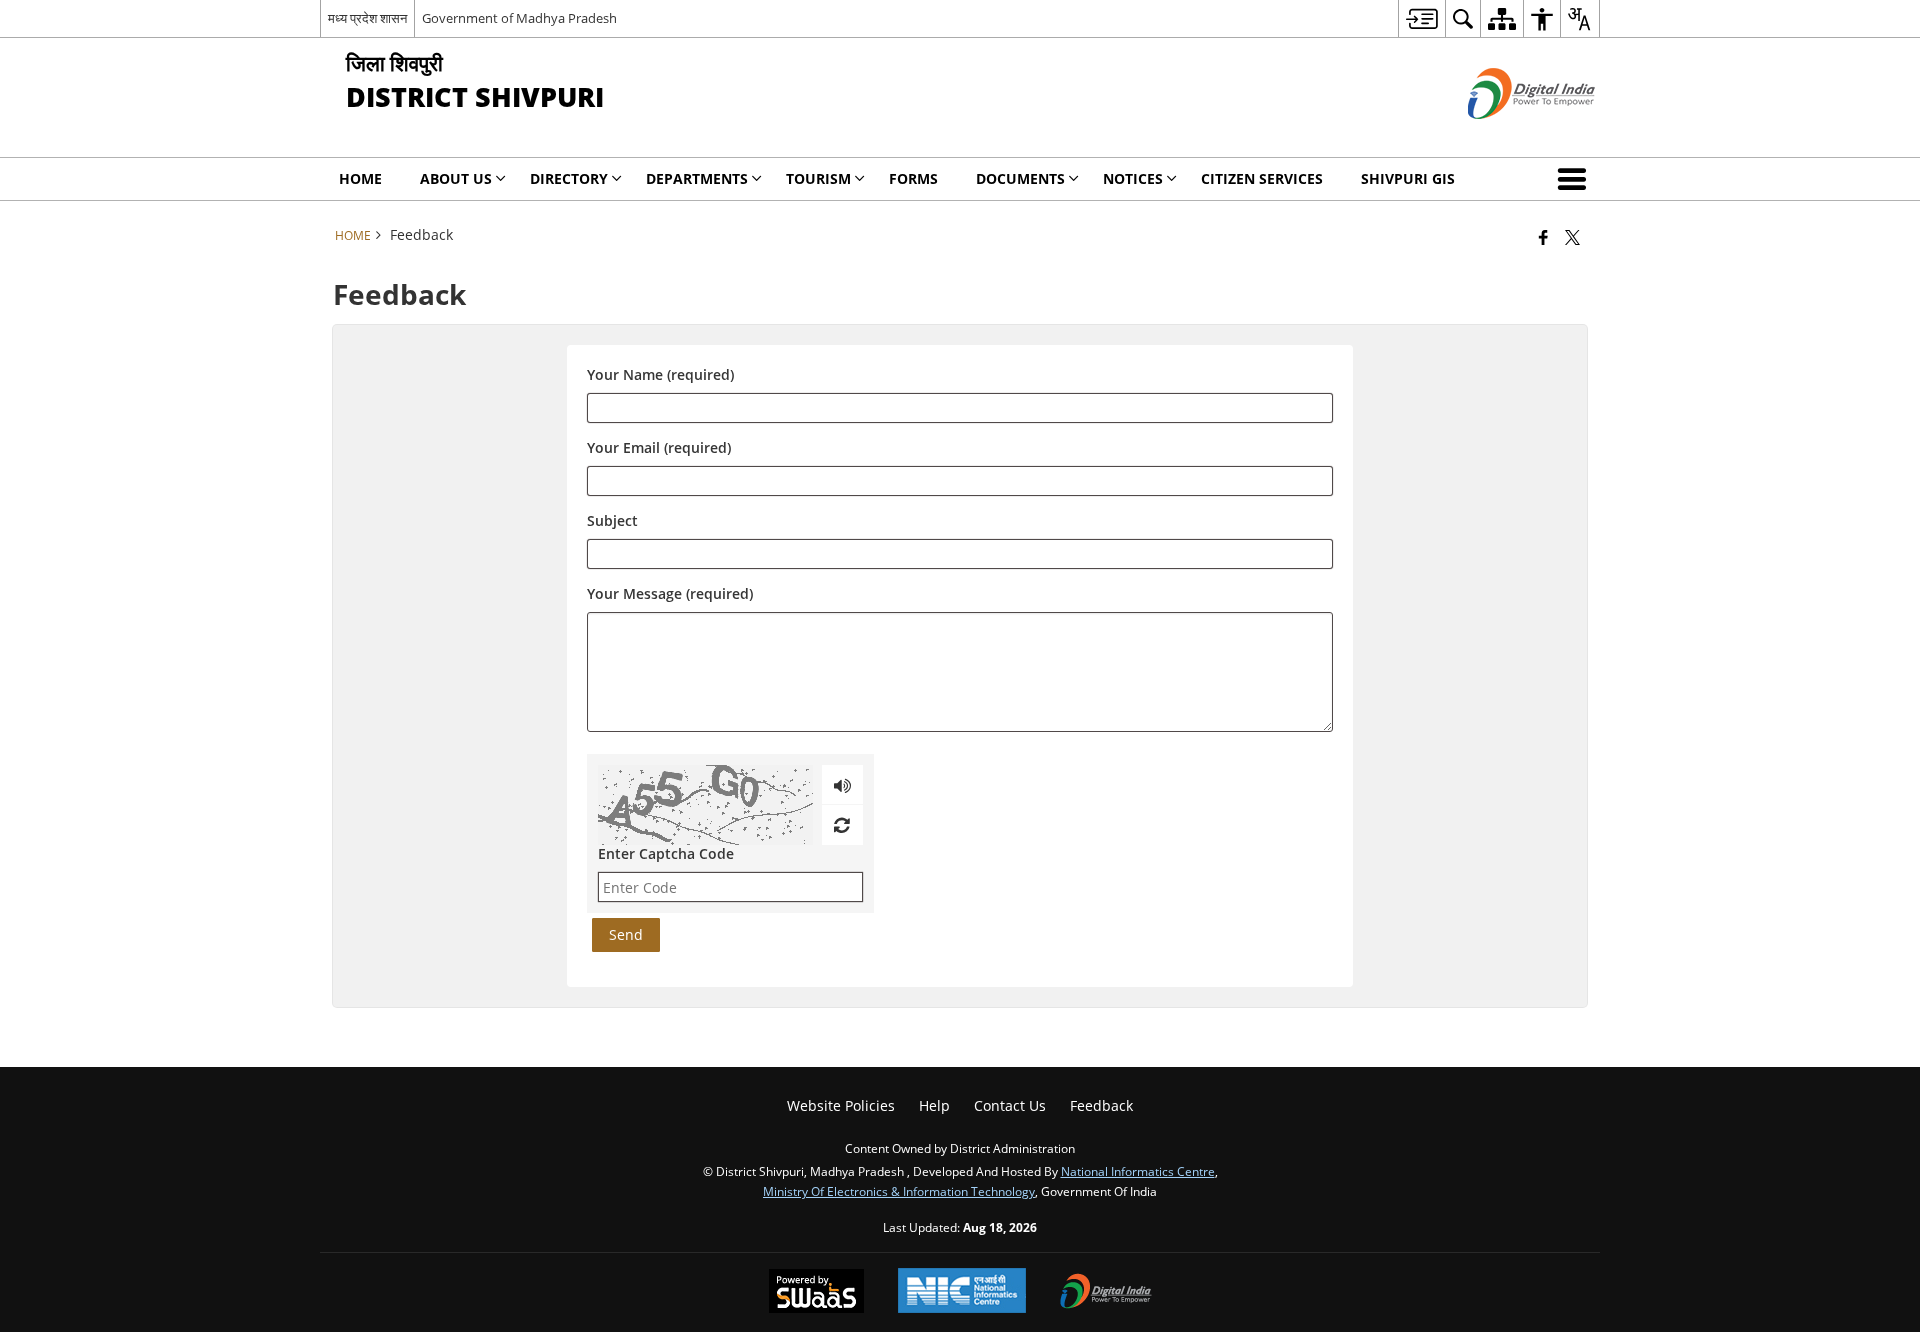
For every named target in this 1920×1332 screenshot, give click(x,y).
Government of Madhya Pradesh (519, 18)
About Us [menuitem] (456, 178)
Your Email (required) (659, 447)
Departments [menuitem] (697, 178)
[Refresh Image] (841, 825)
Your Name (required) (660, 374)
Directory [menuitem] (569, 178)
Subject (612, 520)
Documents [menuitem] (1020, 178)
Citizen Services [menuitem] (1262, 178)
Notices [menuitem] (1133, 178)
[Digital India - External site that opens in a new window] (1506, 135)
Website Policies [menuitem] (841, 1105)
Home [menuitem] (360, 178)
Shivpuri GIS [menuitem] (1408, 178)
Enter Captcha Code (666, 853)
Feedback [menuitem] (1101, 1105)
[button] (1576, 179)
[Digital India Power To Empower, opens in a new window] (1106, 1293)
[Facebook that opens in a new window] (1543, 237)
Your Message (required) (670, 593)
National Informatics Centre (1138, 1171)
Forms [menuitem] (913, 178)
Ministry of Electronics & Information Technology (899, 1191)
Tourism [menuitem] (818, 178)
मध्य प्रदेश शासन (367, 18)
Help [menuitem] (934, 1105)
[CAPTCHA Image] (705, 805)
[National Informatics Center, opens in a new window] (962, 1292)
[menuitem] (1421, 18)
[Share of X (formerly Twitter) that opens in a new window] (1572, 237)
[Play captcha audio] (842, 785)
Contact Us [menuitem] (1010, 1105)
